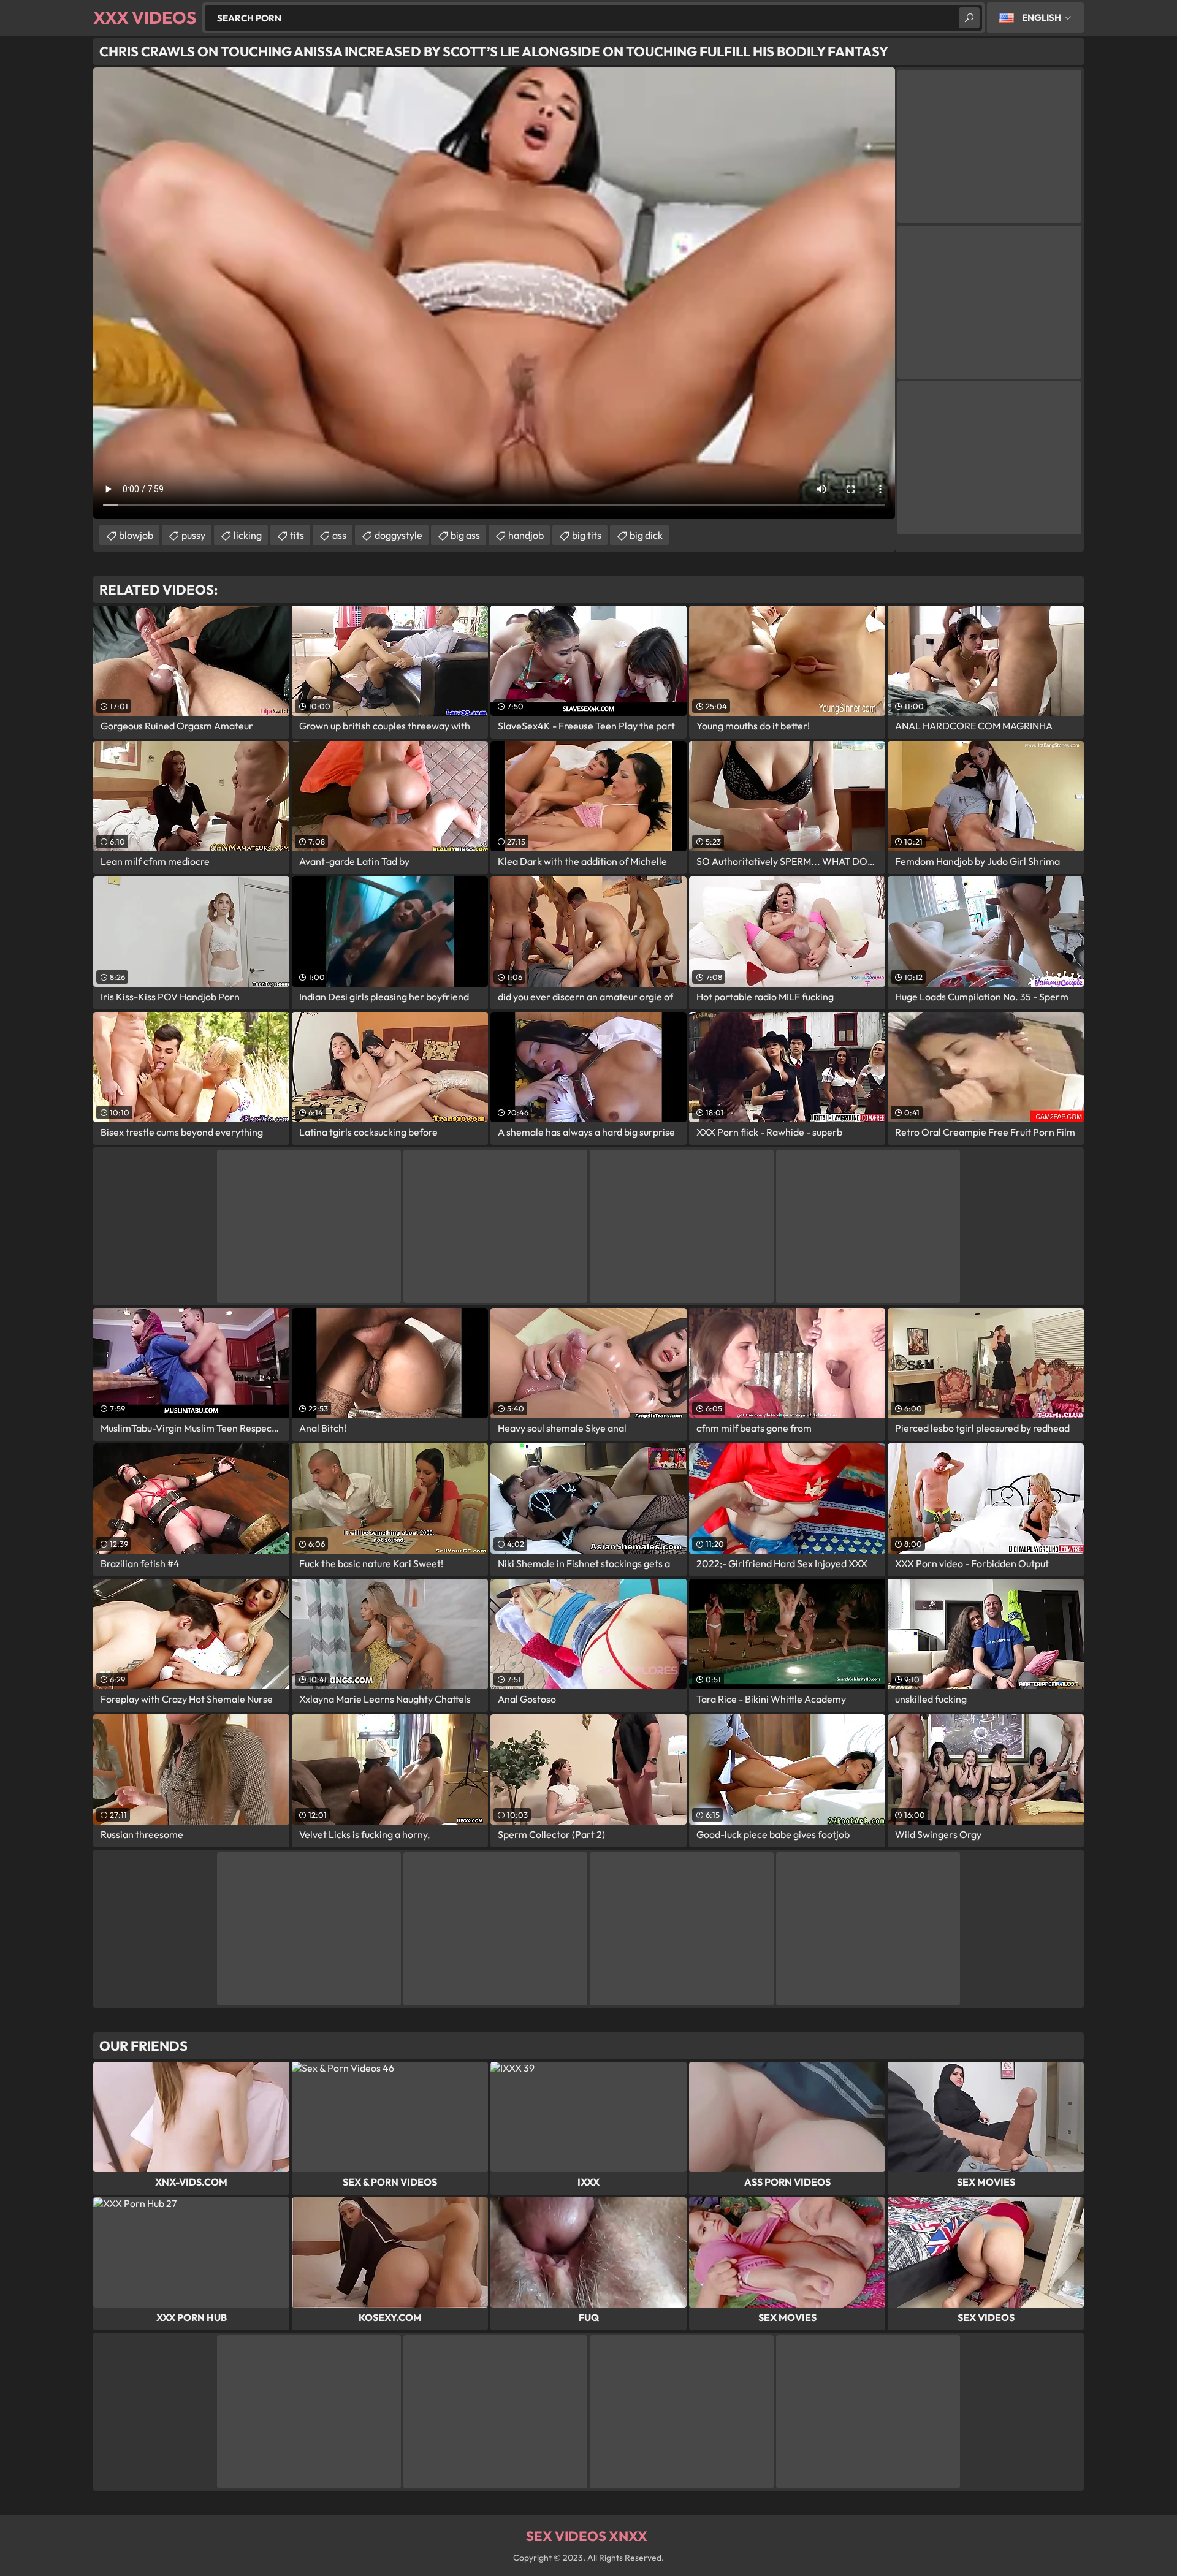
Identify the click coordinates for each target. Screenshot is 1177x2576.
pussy (193, 535)
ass (339, 535)
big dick (646, 535)
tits (297, 535)
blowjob (136, 535)
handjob (526, 535)
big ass (465, 535)
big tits (587, 535)
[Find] (969, 18)
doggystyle (398, 535)
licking (248, 535)
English (1042, 17)
